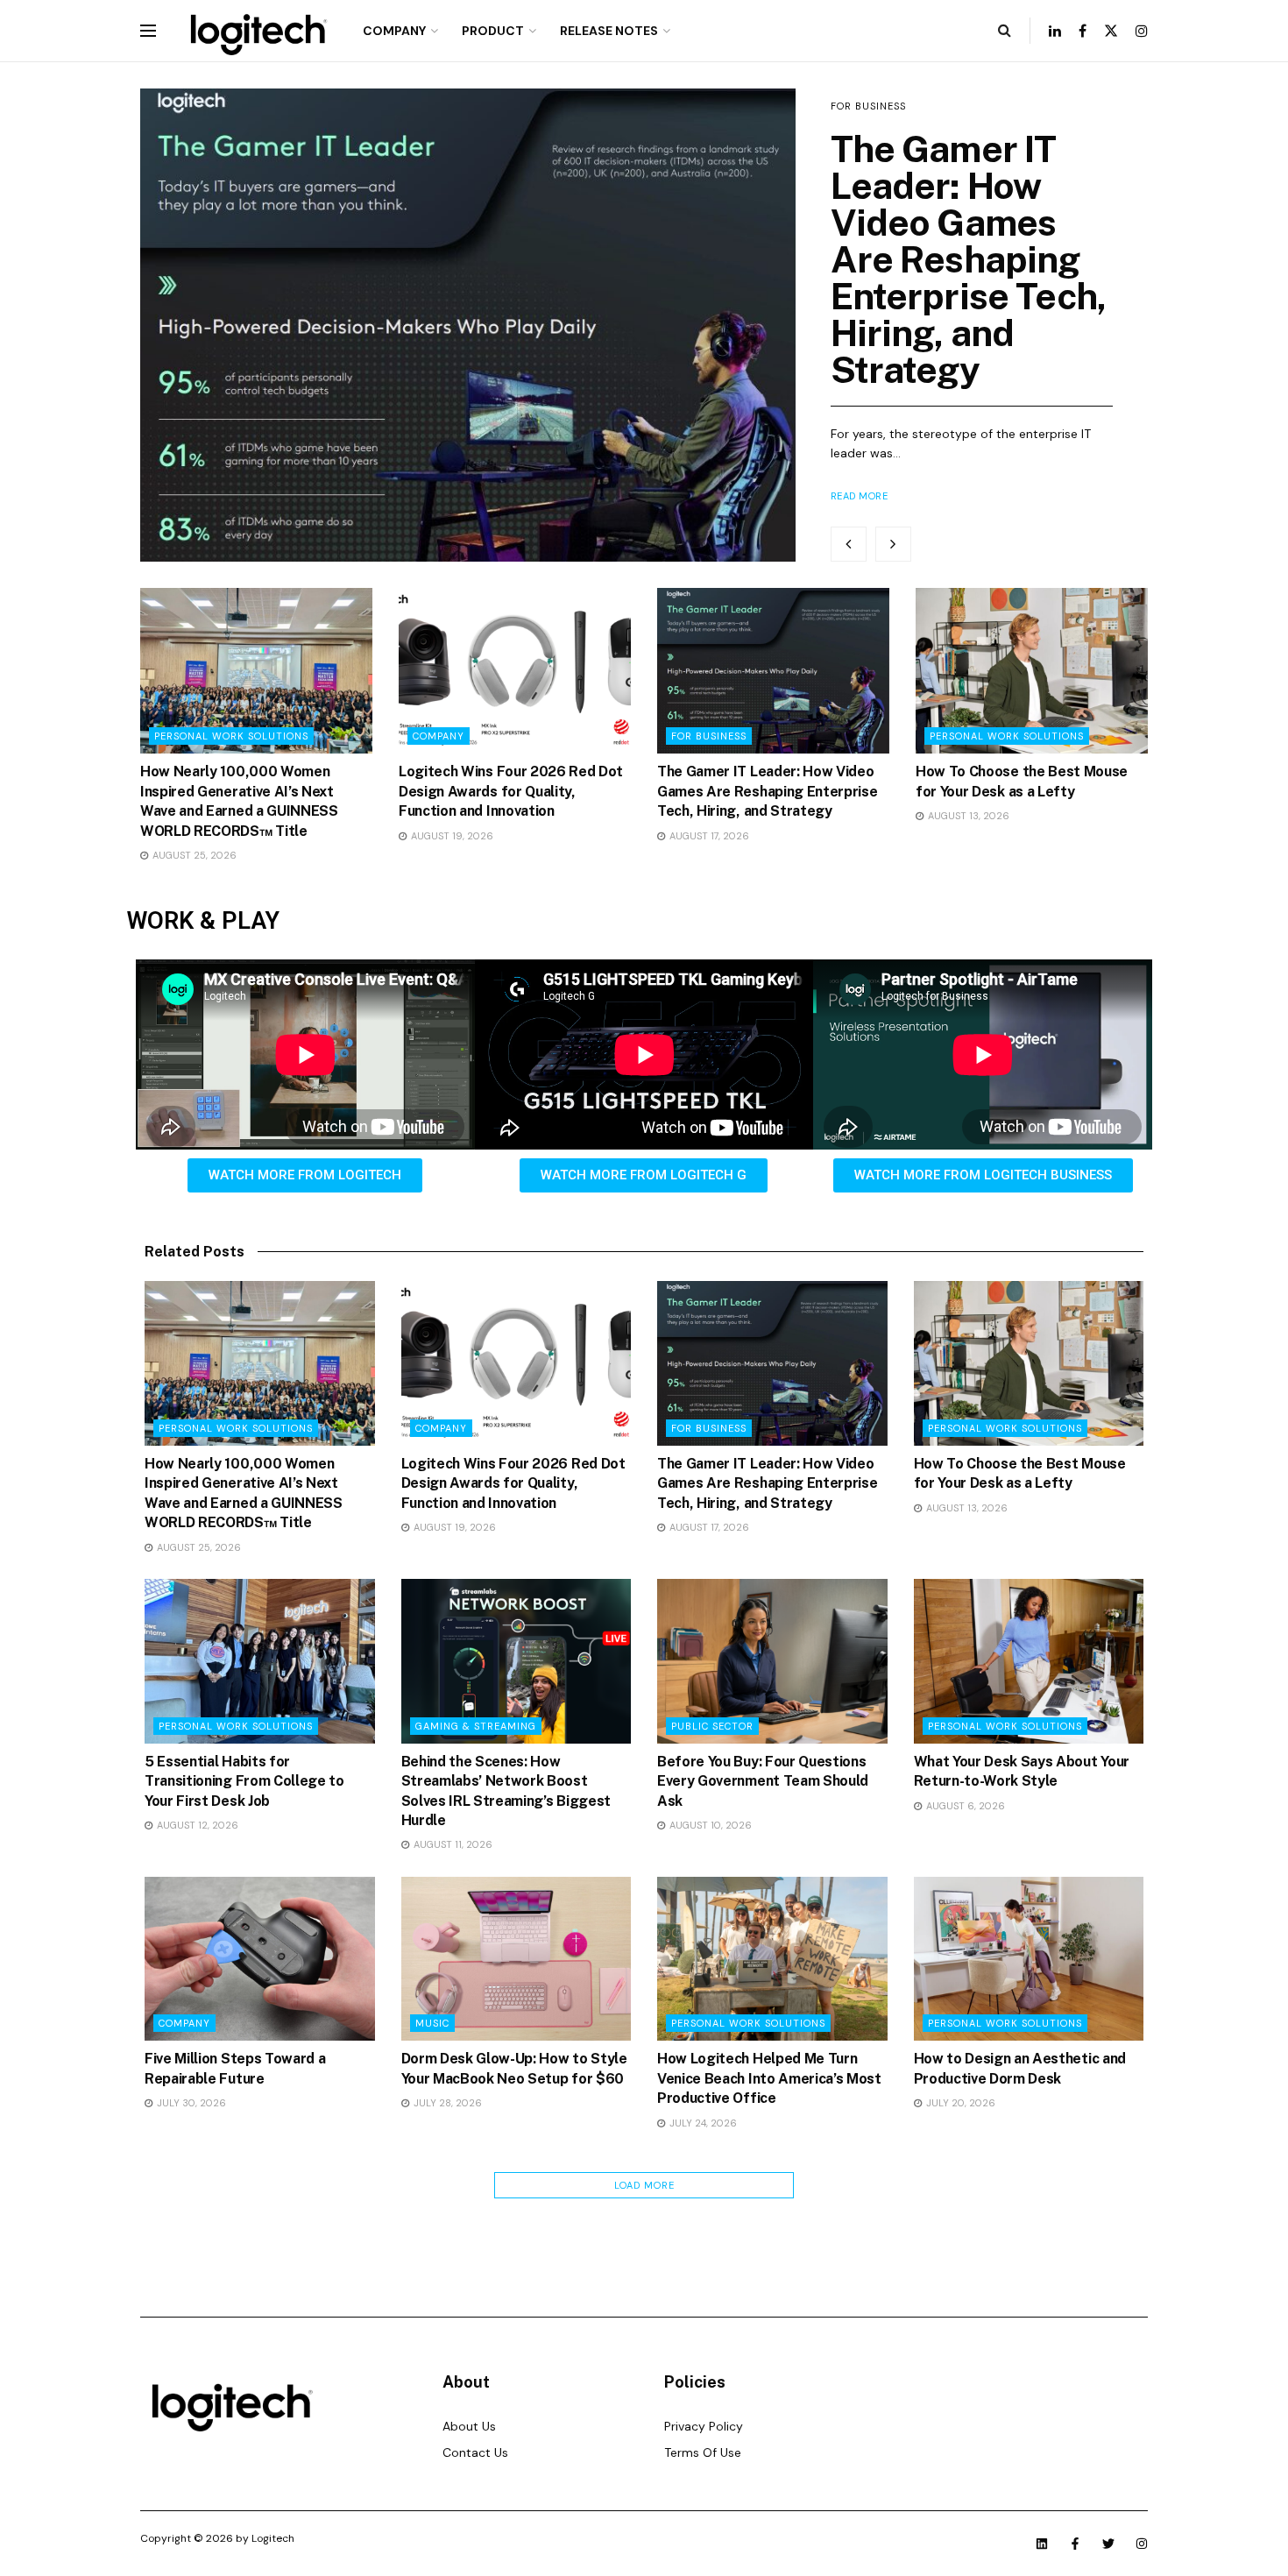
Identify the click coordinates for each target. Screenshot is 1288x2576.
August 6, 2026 (964, 1806)
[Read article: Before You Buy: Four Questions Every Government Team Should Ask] (772, 1661)
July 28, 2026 (446, 2103)
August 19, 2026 (451, 836)
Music (432, 2023)
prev (849, 544)
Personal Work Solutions (231, 736)
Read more (860, 496)
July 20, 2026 (959, 2103)
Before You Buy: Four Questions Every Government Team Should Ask (763, 1781)
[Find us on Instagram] (1142, 31)
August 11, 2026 (452, 1844)
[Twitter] (1108, 2544)
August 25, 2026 (193, 855)
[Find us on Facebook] (1083, 31)
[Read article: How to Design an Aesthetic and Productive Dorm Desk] (1029, 1959)
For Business (868, 106)
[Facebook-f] (1075, 2544)
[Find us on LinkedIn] (1055, 31)
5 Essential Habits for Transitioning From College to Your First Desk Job (244, 1781)
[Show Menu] (148, 31)
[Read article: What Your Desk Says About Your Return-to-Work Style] (1029, 1661)
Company (394, 31)
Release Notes (609, 31)
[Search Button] (1005, 31)
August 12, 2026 (196, 1825)
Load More (644, 2185)
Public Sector (712, 1726)
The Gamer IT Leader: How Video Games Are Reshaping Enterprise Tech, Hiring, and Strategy (969, 259)
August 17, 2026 (708, 836)
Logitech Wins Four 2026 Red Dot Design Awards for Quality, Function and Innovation (511, 791)
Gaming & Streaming (476, 1726)
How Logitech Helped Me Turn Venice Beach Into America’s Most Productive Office (769, 2078)
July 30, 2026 (190, 2103)
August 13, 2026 (967, 816)
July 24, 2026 (702, 2123)
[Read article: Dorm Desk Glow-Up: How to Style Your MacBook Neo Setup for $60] (517, 1959)
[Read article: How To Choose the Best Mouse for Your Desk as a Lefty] (1032, 671)
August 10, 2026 (709, 1825)
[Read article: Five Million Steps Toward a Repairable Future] (260, 1959)
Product (493, 31)
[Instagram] (1142, 2544)
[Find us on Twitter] (1111, 31)
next (893, 544)
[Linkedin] (1042, 2544)
